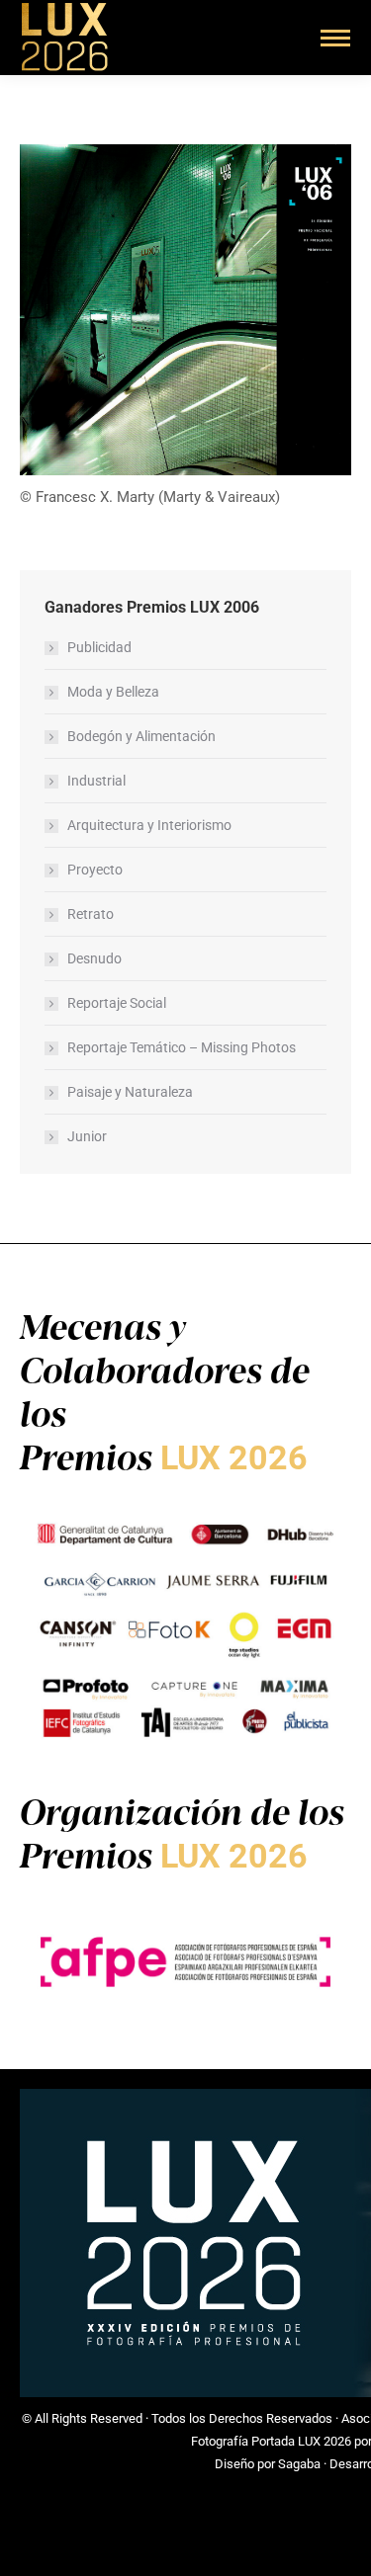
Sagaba (299, 2464)
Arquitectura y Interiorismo (149, 825)
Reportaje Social (117, 1003)
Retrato (91, 914)
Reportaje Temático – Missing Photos (182, 1047)
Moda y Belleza (113, 692)
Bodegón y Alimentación (141, 736)
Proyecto (95, 870)
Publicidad (99, 647)
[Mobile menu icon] (335, 38)
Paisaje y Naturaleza (130, 1092)
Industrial (96, 781)
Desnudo (94, 958)
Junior (87, 1136)
